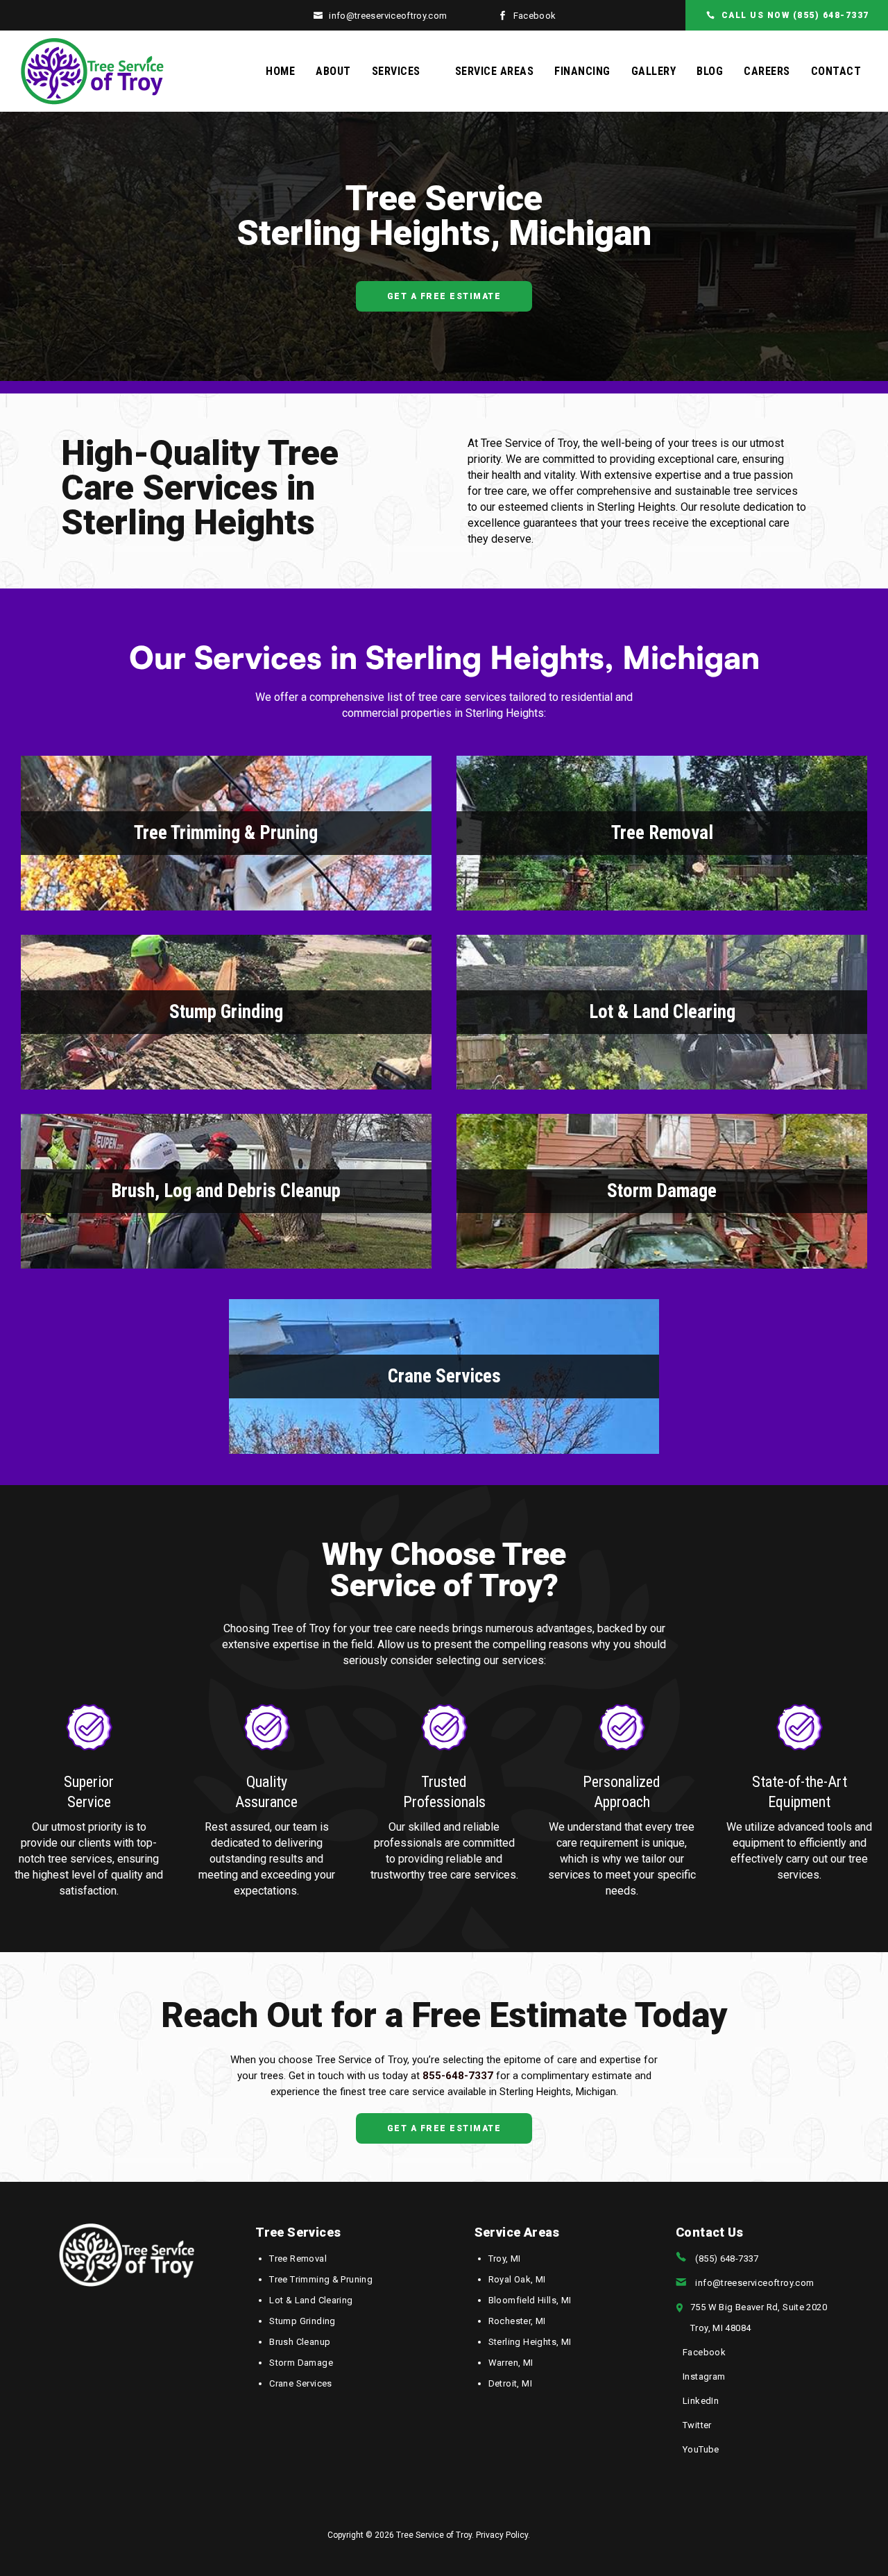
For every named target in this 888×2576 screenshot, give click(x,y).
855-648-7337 (458, 2076)
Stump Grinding (226, 1012)
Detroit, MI (510, 2383)
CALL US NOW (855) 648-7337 (795, 15)
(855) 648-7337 (727, 2259)
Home (280, 71)
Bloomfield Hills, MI (530, 2300)
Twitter (697, 2425)
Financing (582, 71)
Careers (767, 71)
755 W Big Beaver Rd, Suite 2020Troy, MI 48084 (759, 2317)
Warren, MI (511, 2363)
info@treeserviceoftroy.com (388, 16)
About (333, 71)
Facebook (535, 16)
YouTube (701, 2449)
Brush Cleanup (300, 2342)
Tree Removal (662, 833)
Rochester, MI (517, 2321)
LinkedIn (701, 2401)
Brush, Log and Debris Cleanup (226, 1191)
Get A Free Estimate (444, 296)
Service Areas (495, 71)
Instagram (704, 2376)
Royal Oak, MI (517, 2279)
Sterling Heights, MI (530, 2342)
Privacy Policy (502, 2535)
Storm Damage (662, 1191)
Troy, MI (505, 2259)
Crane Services (444, 1376)
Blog (710, 71)
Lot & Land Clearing (662, 1012)
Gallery (654, 71)
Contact (836, 71)
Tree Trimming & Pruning (226, 833)
